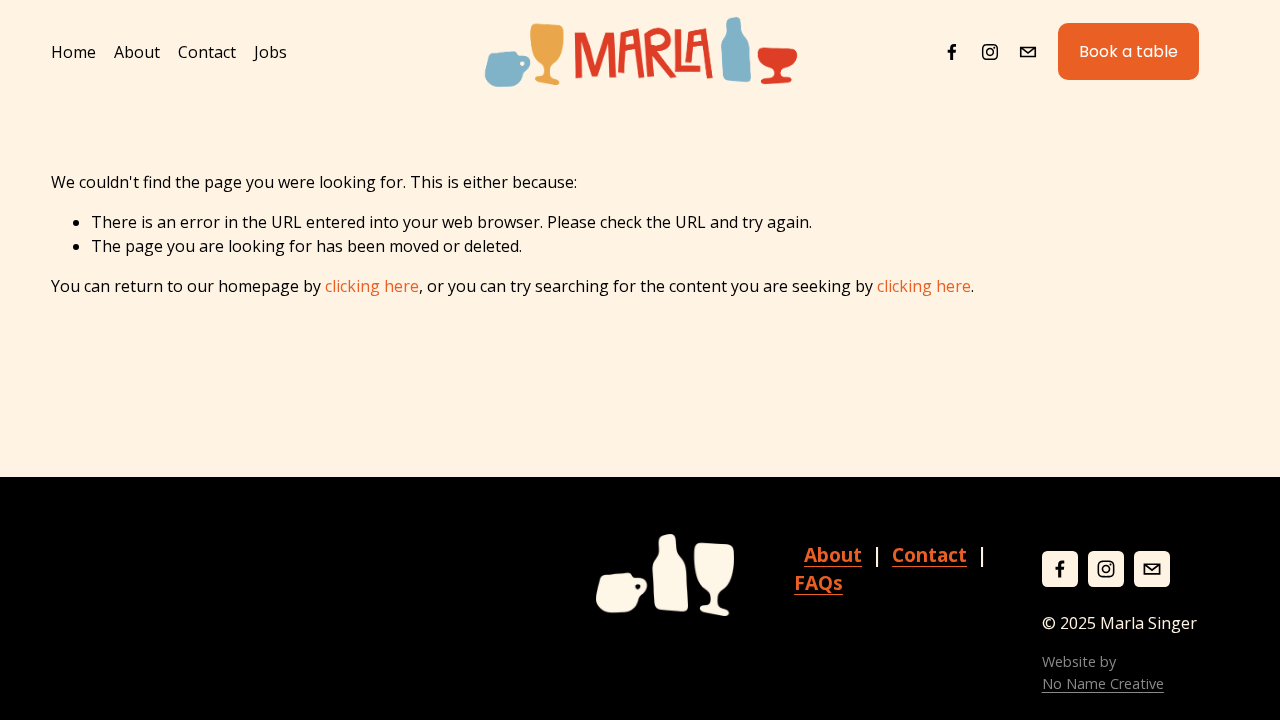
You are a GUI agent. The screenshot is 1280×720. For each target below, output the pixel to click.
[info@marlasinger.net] (1028, 52)
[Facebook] (952, 52)
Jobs (270, 52)
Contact (207, 52)
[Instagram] (990, 52)
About (137, 52)
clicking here (372, 286)
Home (73, 52)
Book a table (1128, 51)
